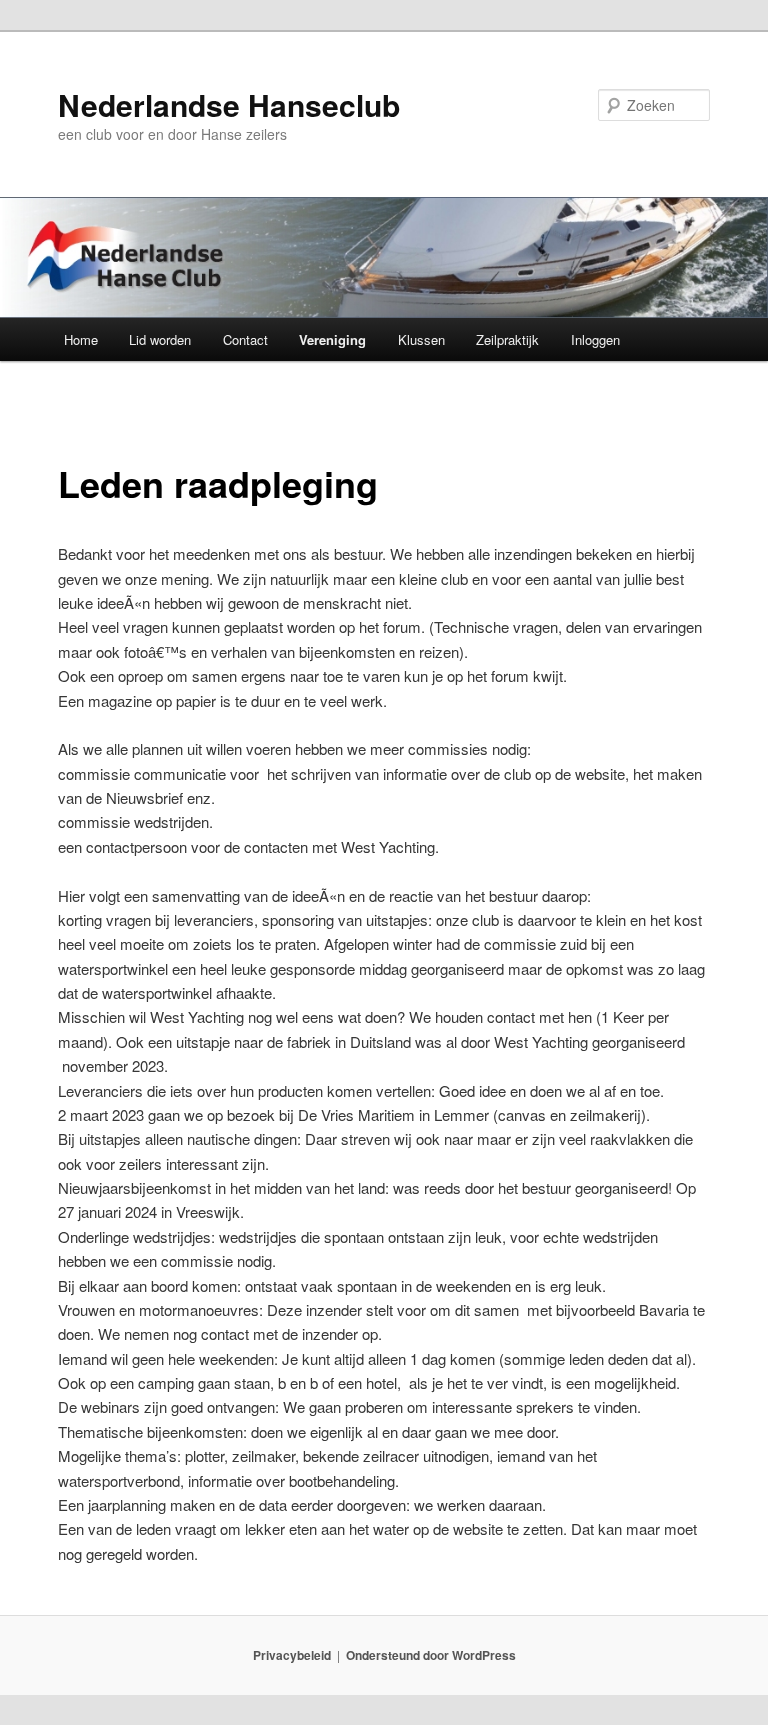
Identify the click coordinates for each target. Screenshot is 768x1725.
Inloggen (595, 339)
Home (81, 339)
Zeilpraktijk (507, 339)
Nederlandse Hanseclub (229, 104)
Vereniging (332, 339)
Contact (245, 339)
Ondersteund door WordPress (431, 1655)
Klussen (421, 339)
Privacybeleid (292, 1655)
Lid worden (160, 339)
